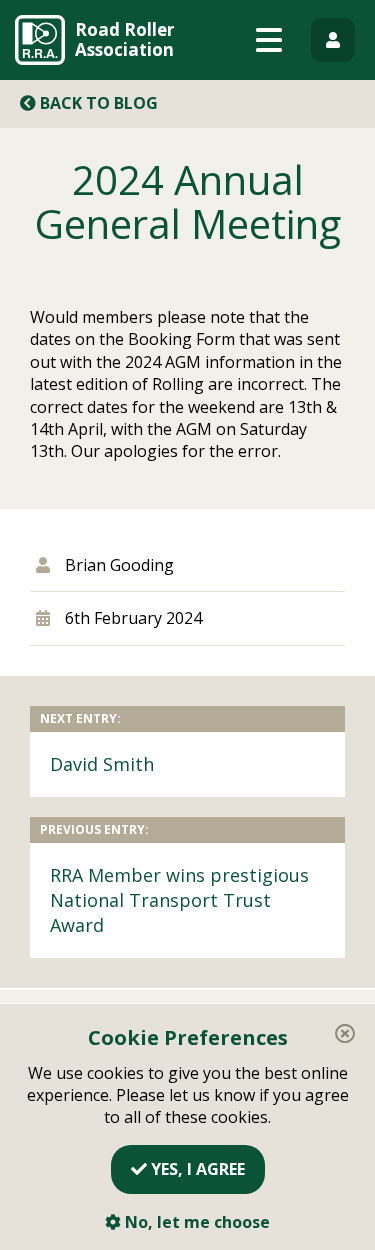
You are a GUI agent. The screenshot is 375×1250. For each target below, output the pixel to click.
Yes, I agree (196, 1169)
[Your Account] (333, 40)
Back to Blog (97, 103)
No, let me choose (195, 1222)
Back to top (333, 1208)
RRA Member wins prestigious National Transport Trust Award (179, 900)
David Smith (102, 764)
